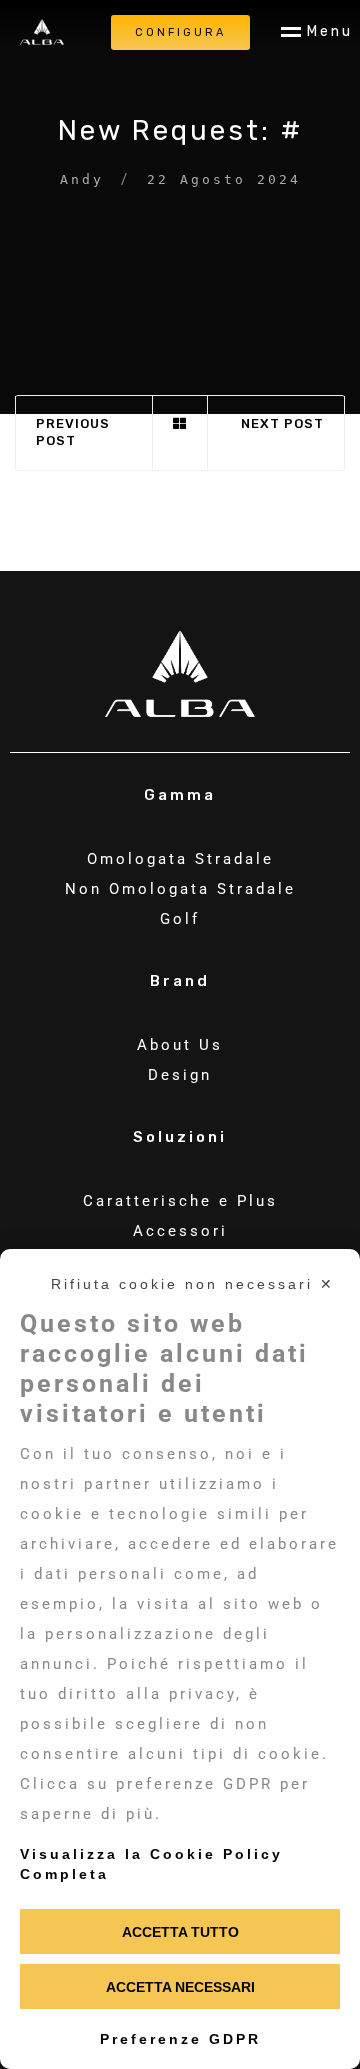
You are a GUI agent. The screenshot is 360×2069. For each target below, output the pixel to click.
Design (180, 1075)
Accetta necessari (180, 1987)
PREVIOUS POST (73, 432)
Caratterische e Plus (180, 1201)
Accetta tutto (180, 1932)
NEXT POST (282, 423)
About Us (180, 1045)
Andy (82, 179)
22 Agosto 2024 (224, 179)
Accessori (180, 1231)
